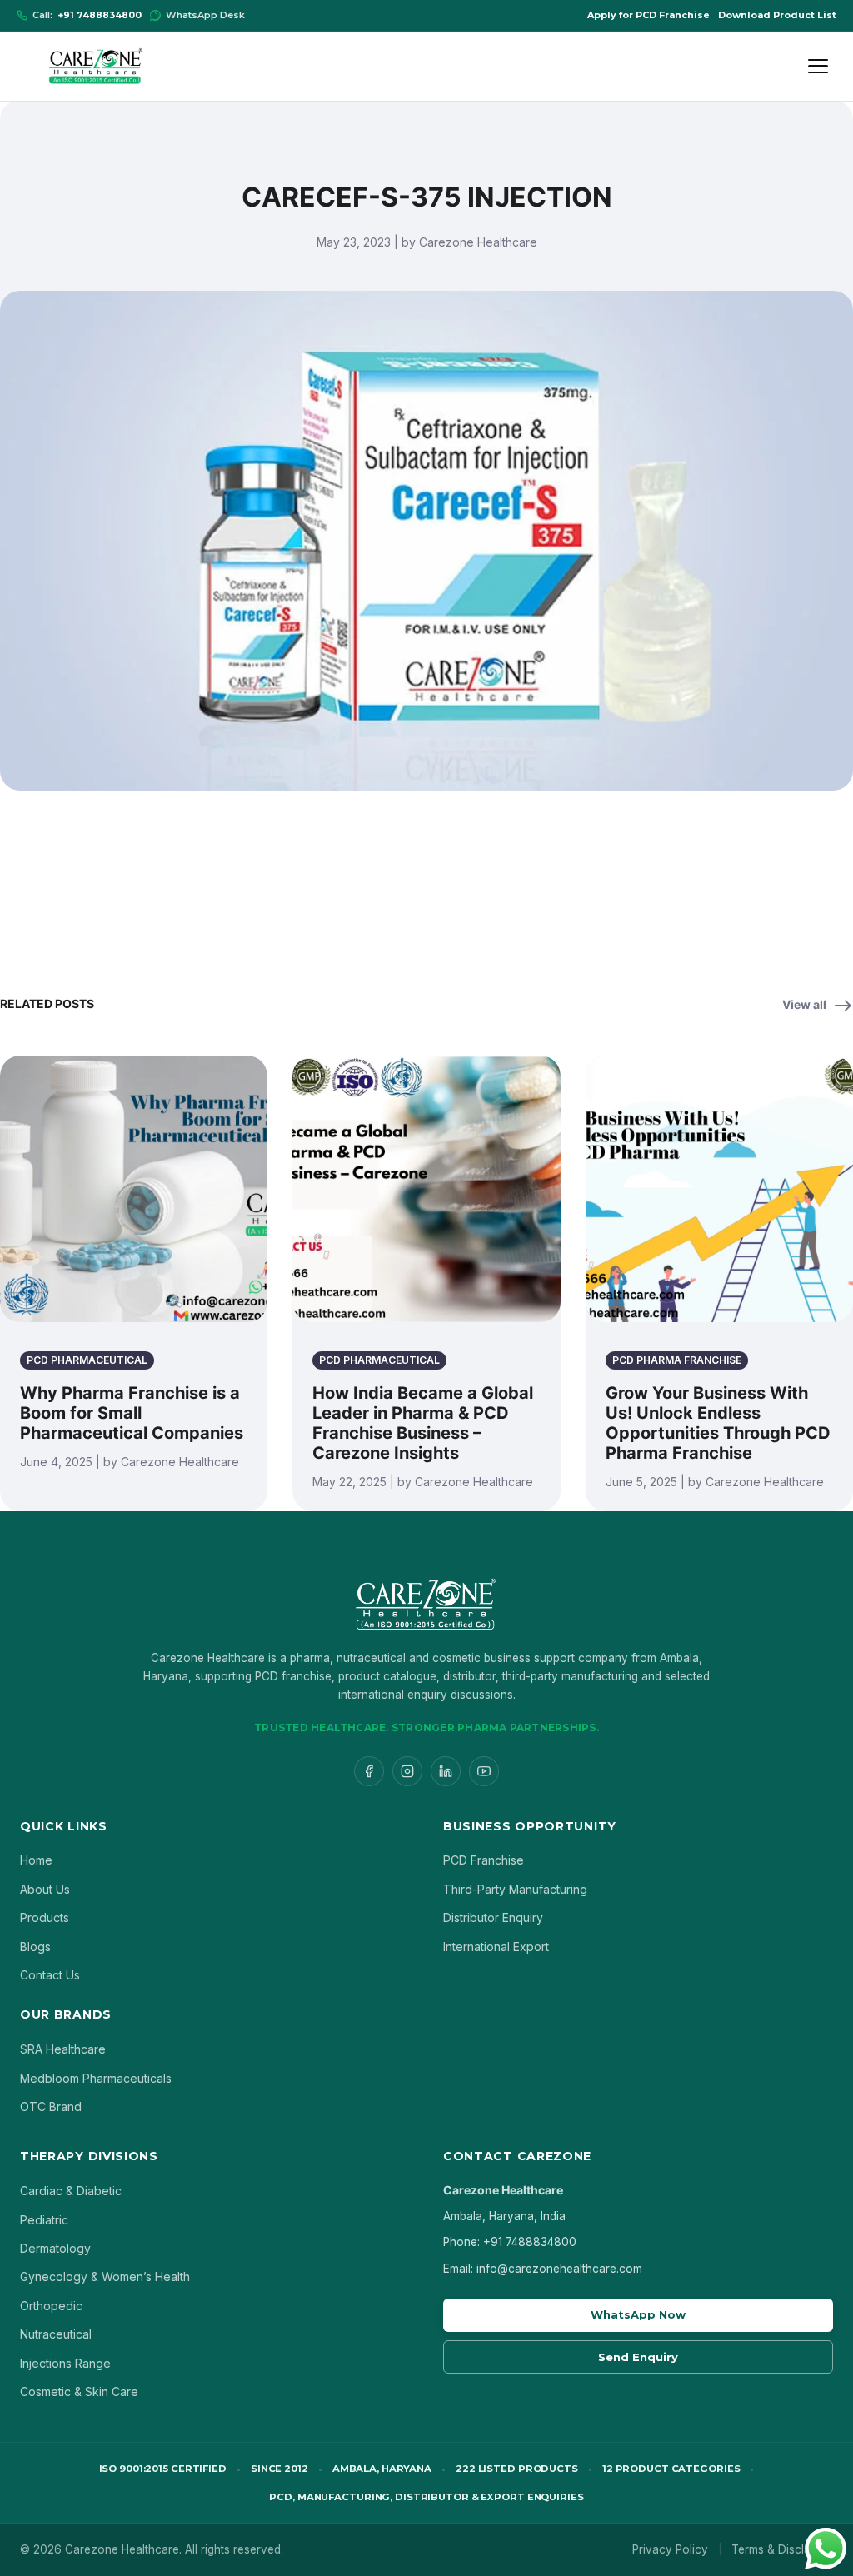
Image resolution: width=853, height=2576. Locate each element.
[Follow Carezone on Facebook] (369, 1771)
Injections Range (65, 2363)
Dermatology (55, 2248)
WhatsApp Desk (205, 15)
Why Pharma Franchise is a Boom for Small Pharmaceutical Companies (132, 1413)
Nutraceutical (56, 2334)
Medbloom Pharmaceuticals (96, 2078)
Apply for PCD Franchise (648, 15)
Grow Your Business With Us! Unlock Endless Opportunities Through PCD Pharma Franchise (718, 1423)
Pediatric (44, 2220)
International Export (496, 1947)
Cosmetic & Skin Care (79, 2391)
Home (36, 1860)
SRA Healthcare (63, 2049)
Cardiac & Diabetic (71, 2191)
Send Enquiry (638, 2357)
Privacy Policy (670, 2549)
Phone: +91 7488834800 (510, 2242)
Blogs (35, 1947)
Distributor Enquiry (493, 1917)
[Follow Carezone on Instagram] (407, 1771)
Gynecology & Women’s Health (105, 2276)
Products (45, 1917)
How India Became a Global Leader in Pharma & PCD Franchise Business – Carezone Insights (423, 1423)
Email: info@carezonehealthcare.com (543, 2269)
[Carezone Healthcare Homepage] (95, 66)
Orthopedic (51, 2306)
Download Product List (777, 15)
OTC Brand (51, 2107)
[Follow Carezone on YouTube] (484, 1771)
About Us (45, 1889)
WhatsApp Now (638, 2314)
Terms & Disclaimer (782, 2549)
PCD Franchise (484, 1860)
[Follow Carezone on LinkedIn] (446, 1771)
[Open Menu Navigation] (821, 67)
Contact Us (50, 1975)
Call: (87, 15)
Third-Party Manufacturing (515, 1889)
